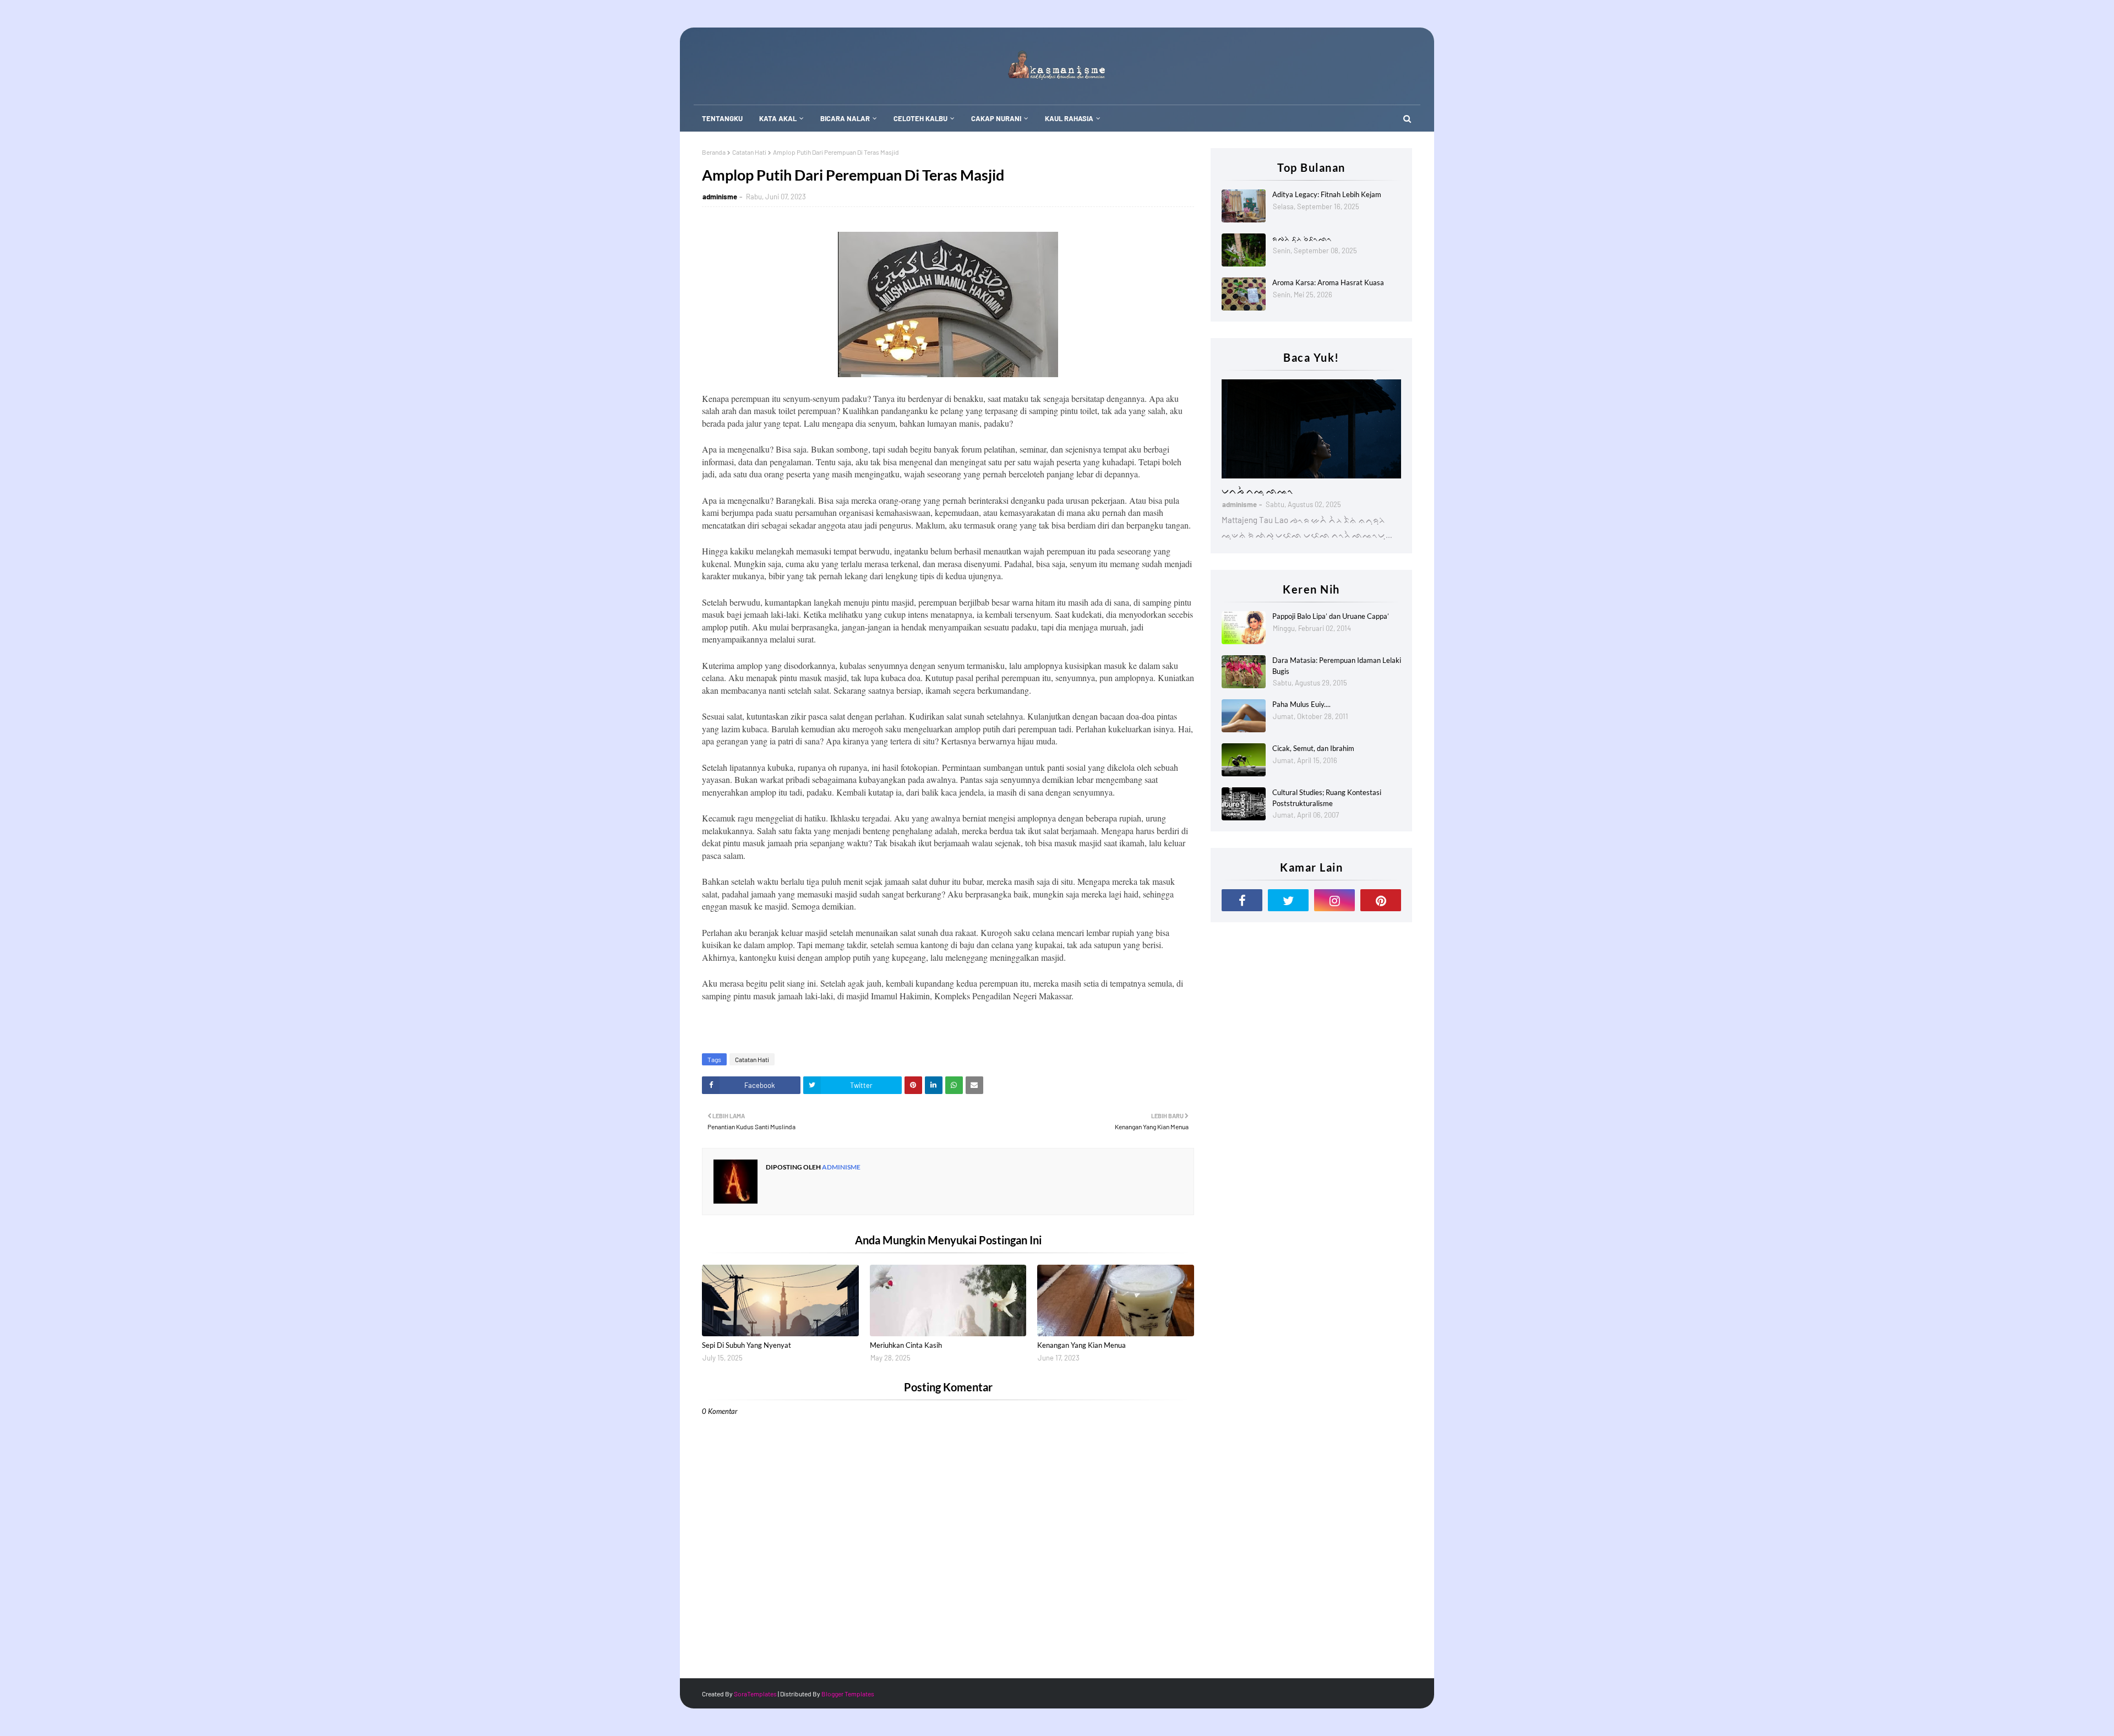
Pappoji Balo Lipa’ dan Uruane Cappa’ (1331, 616)
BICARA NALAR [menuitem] (845, 118)
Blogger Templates (848, 1694)
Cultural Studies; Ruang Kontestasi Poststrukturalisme (1327, 798)
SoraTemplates (755, 1694)
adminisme (720, 197)
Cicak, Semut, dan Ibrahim (1313, 748)
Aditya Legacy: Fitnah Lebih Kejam (1327, 194)
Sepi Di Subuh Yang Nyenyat (747, 1345)
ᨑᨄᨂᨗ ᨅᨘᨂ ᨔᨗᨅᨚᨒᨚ (1302, 238)
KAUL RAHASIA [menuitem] (1069, 118)
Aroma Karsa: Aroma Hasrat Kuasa (1328, 282)
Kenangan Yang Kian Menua (1081, 1345)
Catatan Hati (749, 152)
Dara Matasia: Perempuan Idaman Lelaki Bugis (1337, 666)
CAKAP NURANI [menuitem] (996, 118)
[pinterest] (1381, 900)
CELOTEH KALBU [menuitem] (920, 118)
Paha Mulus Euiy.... (1301, 704)
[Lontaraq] (1311, 429)
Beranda (714, 152)
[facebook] (1242, 900)
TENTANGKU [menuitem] (722, 118)
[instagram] (1334, 900)
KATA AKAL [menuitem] (778, 118)
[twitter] (1288, 900)
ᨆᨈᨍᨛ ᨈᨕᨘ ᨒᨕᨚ (1258, 490)
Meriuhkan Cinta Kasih (906, 1345)
